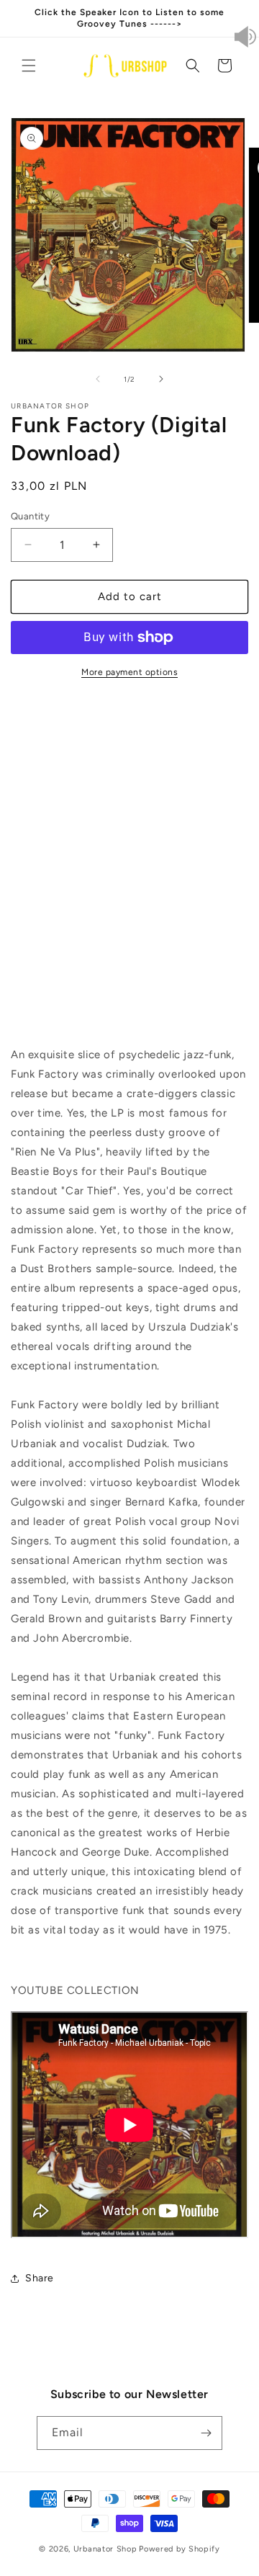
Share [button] (40, 2278)
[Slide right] (161, 379)
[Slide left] (98, 379)
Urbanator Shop (105, 2549)
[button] (29, 66)
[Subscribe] (206, 2433)
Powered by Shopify (180, 2549)
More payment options (129, 672)
